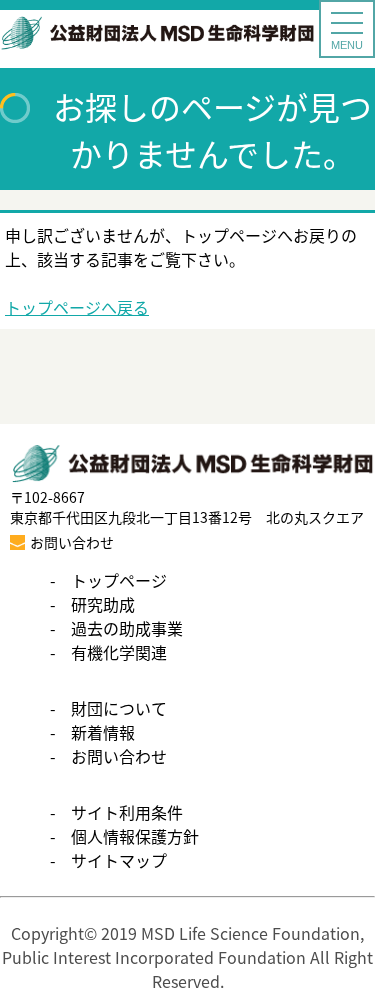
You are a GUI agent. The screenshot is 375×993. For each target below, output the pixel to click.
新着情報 (103, 732)
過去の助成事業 (127, 628)
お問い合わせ (119, 756)
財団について (119, 708)
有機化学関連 (119, 652)
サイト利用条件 (127, 812)
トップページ (119, 580)
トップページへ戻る (77, 307)
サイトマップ (119, 860)
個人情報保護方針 (135, 836)
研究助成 (103, 604)
